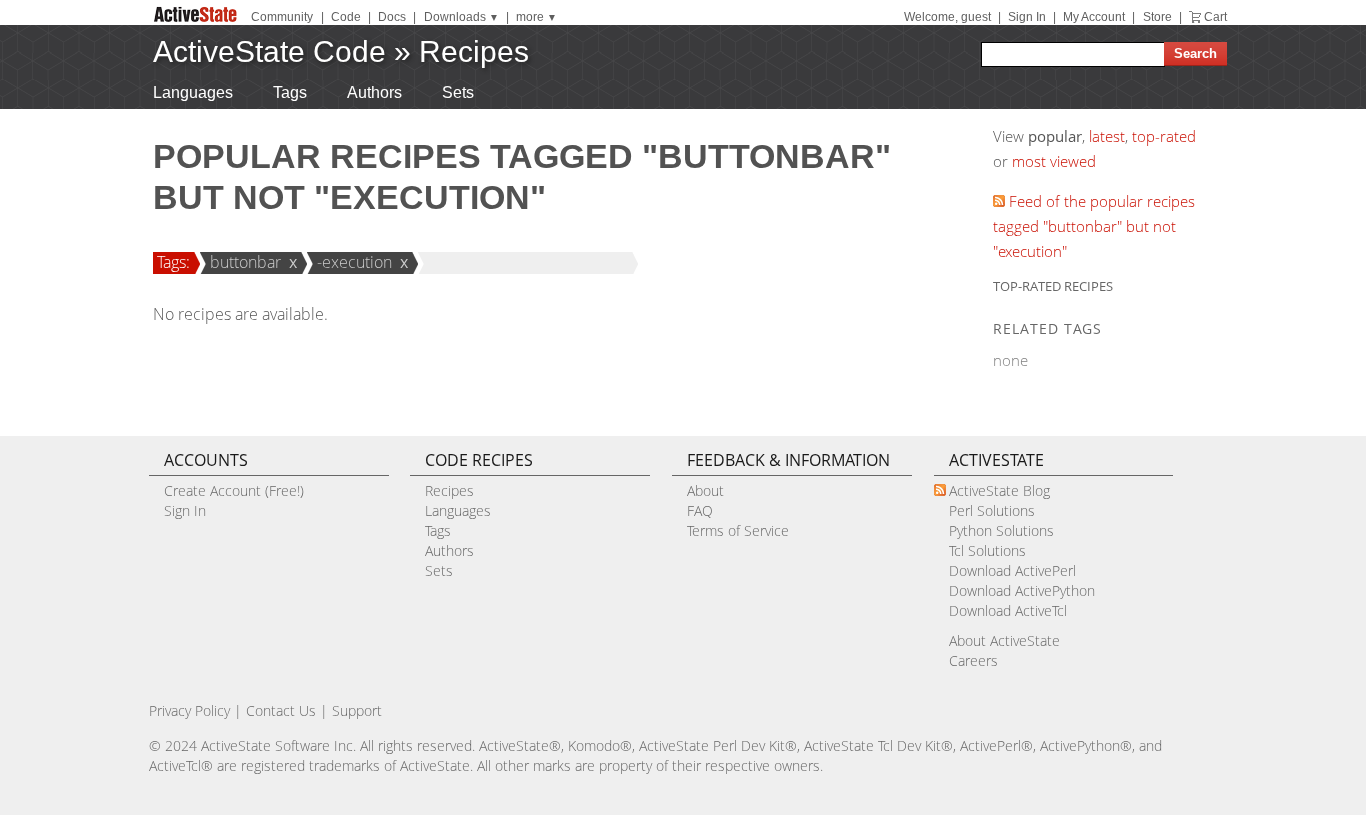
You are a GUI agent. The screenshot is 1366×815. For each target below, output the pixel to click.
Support (357, 710)
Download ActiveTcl (1008, 610)
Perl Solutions (992, 510)
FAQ (700, 510)
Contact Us (281, 710)
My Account (1094, 17)
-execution (354, 262)
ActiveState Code (269, 51)
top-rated (1164, 136)
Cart (1215, 17)
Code (346, 17)
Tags (290, 92)
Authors (374, 92)
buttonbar (245, 262)
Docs (392, 17)
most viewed (1054, 161)
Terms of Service (738, 530)
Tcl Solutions (987, 550)
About (705, 490)
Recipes (474, 51)
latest (1107, 136)
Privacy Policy (189, 710)
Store (1157, 17)
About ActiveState (1004, 640)
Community (282, 17)
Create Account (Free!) (234, 490)
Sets (458, 92)
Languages (193, 92)
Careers (973, 660)
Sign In (1027, 17)
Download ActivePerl (1012, 570)
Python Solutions (1001, 530)
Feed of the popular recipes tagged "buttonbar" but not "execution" (1094, 226)
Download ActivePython (1022, 590)
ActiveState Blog (999, 490)
